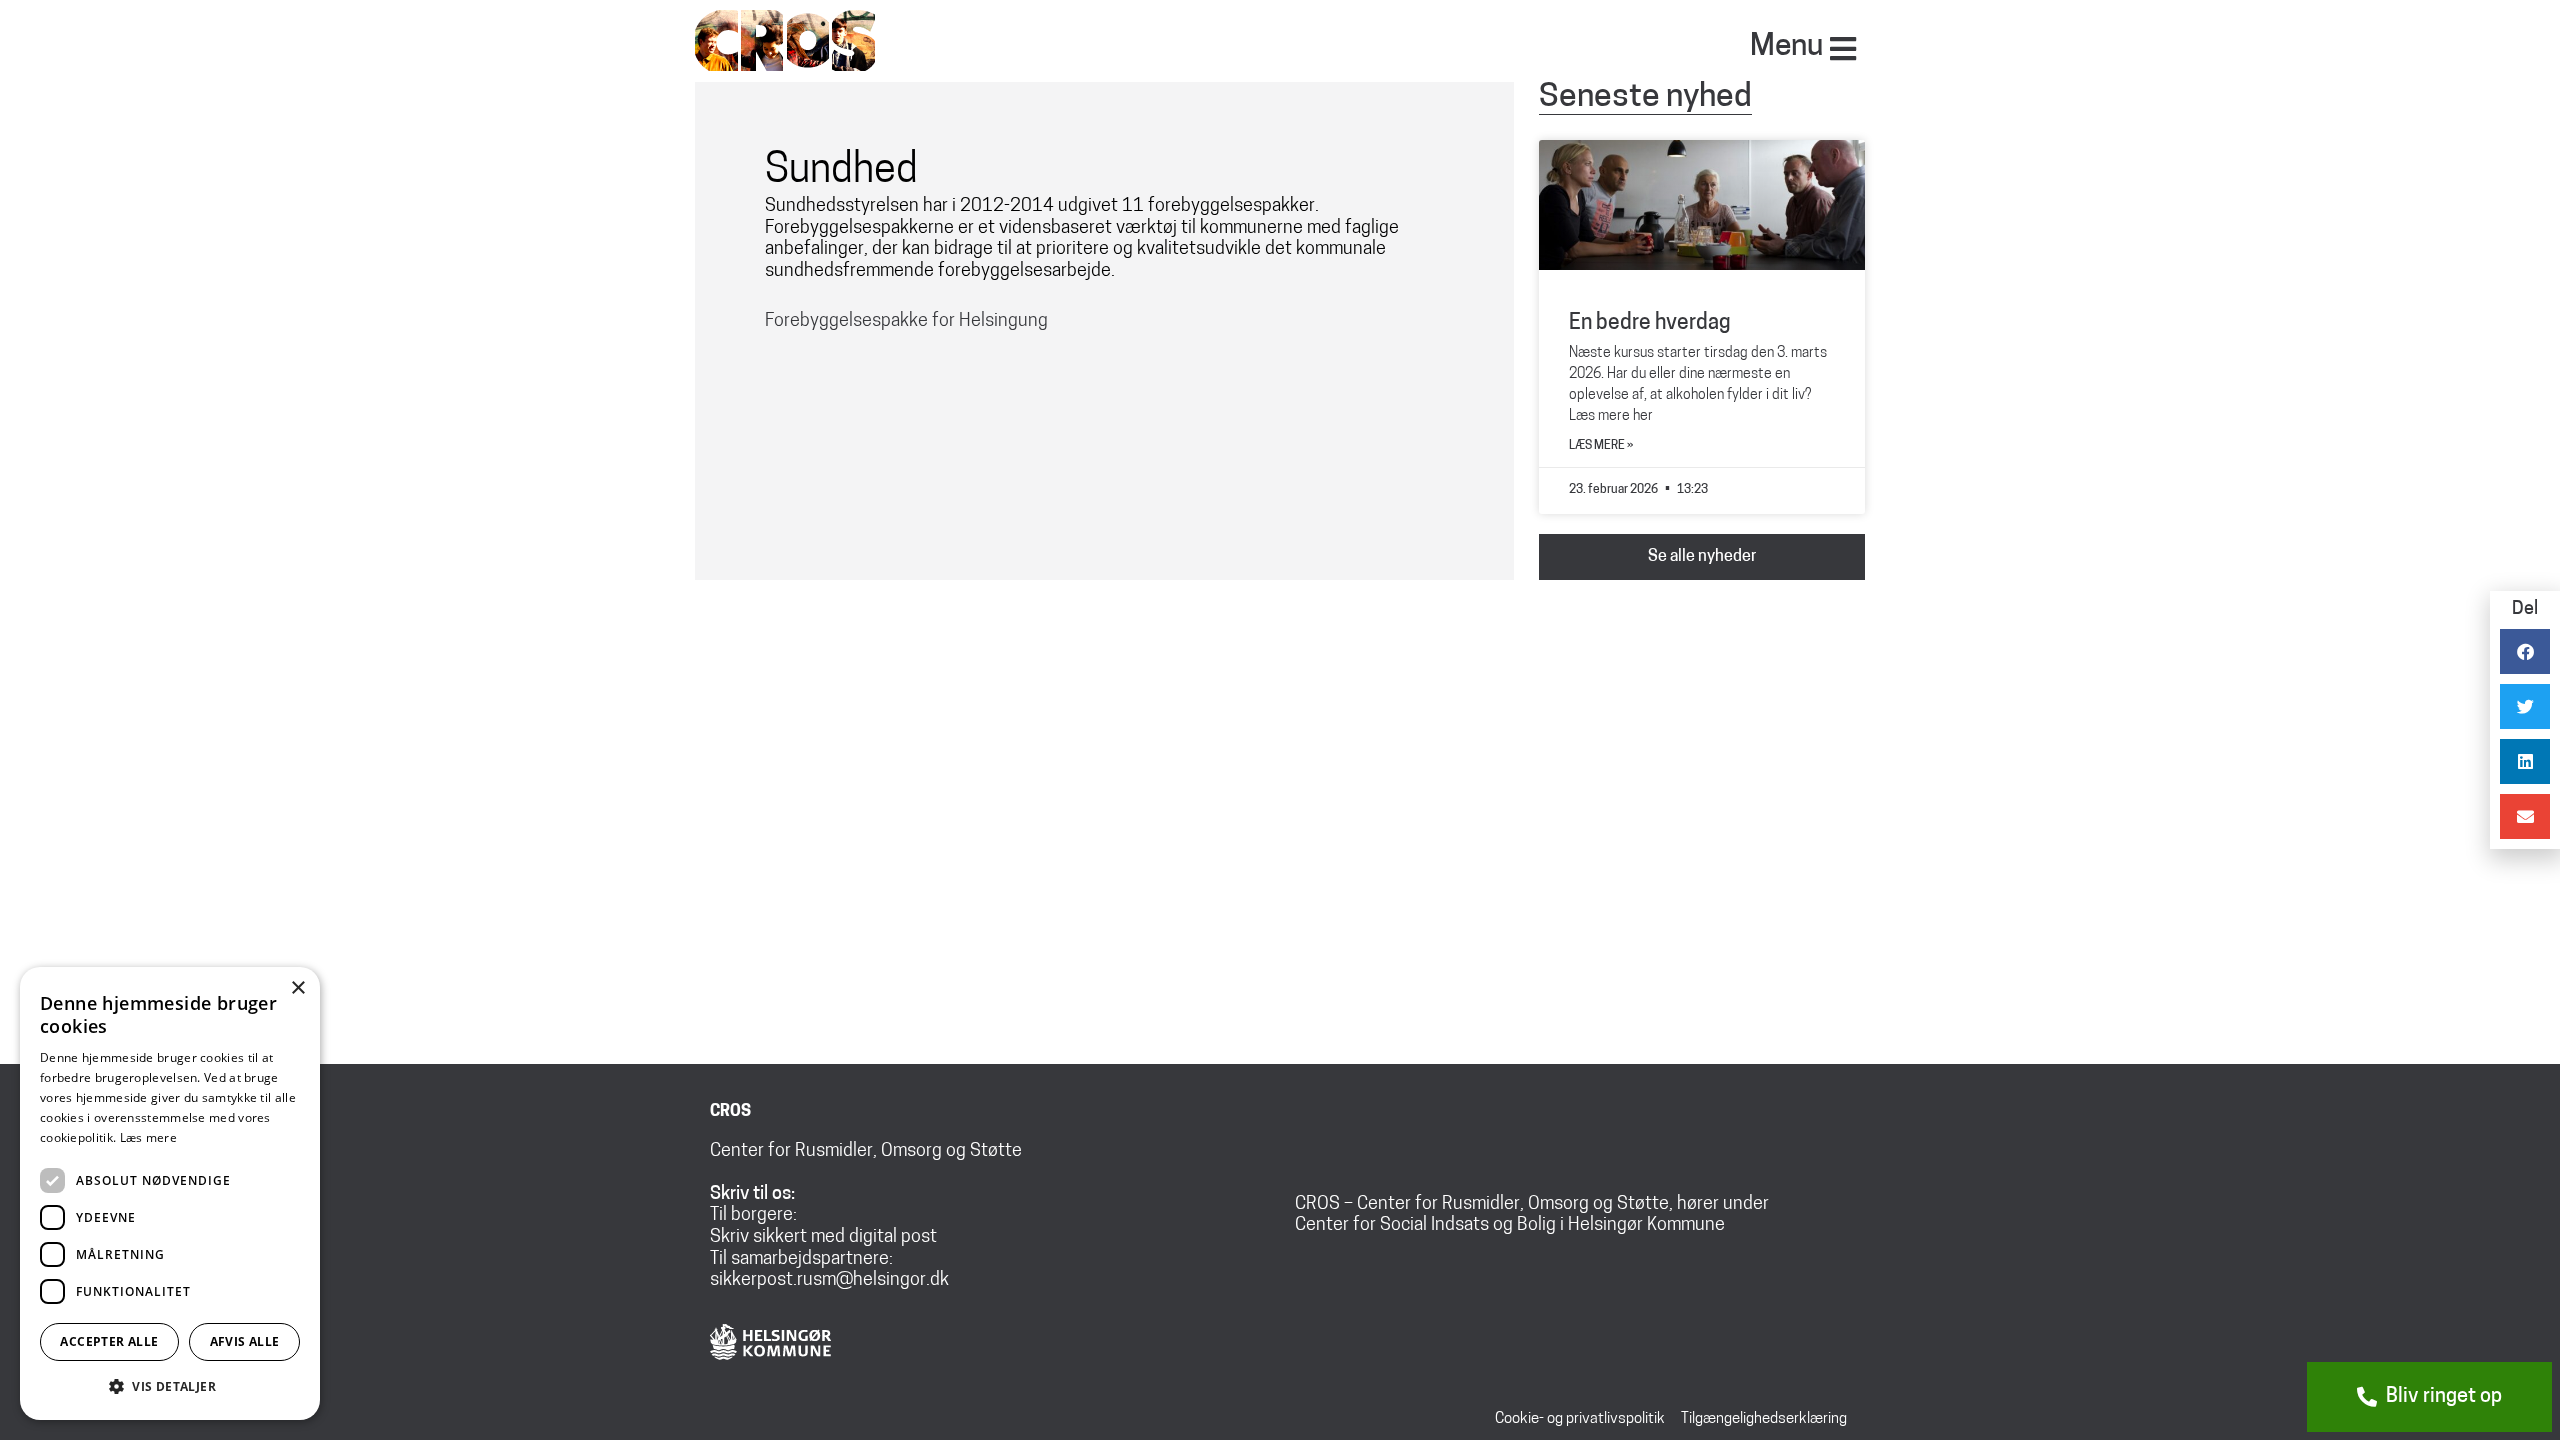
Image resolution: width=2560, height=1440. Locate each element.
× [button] (297, 988)
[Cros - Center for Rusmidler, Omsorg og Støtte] (785, 38)
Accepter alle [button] (109, 1341)
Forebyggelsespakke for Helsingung (906, 322)
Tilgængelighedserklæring (1764, 1419)
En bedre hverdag (1650, 323)
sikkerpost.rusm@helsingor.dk (829, 1281)
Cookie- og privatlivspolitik (1580, 1419)
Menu (1786, 47)
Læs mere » (1601, 446)
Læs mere (148, 1137)
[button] (170, 1387)
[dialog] (170, 1193)
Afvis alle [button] (245, 1341)
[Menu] (1843, 49)
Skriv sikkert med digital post (823, 1238)
